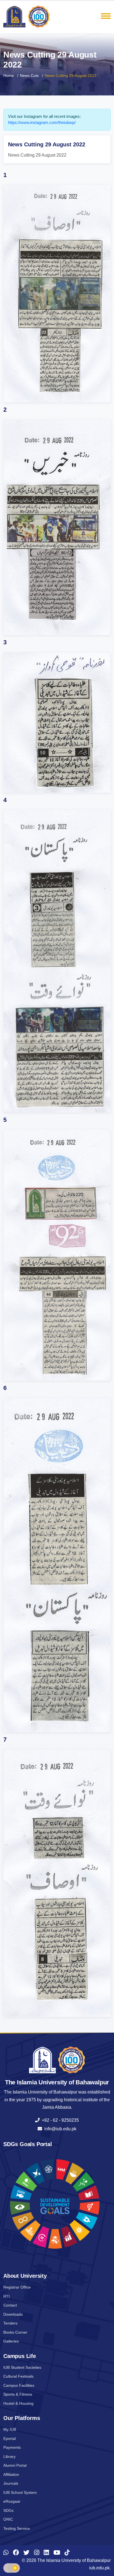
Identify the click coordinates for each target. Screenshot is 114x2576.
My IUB (10, 2429)
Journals (11, 2483)
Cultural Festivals (18, 2376)
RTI (7, 2296)
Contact (10, 2305)
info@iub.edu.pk (59, 2129)
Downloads (13, 2314)
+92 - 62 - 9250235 (59, 2120)
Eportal (10, 2438)
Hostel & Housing (18, 2403)
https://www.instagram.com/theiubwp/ (42, 122)
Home (9, 76)
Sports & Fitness (18, 2394)
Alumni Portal (15, 2465)
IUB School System (20, 2492)
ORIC (8, 2519)
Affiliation (11, 2474)
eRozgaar (12, 2501)
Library (9, 2456)
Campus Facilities (19, 2385)
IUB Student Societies (22, 2367)
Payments (12, 2447)
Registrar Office (17, 2287)
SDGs (8, 2510)
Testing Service (17, 2528)
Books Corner (15, 2332)
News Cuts (29, 76)
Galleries (11, 2341)
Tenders (10, 2323)
